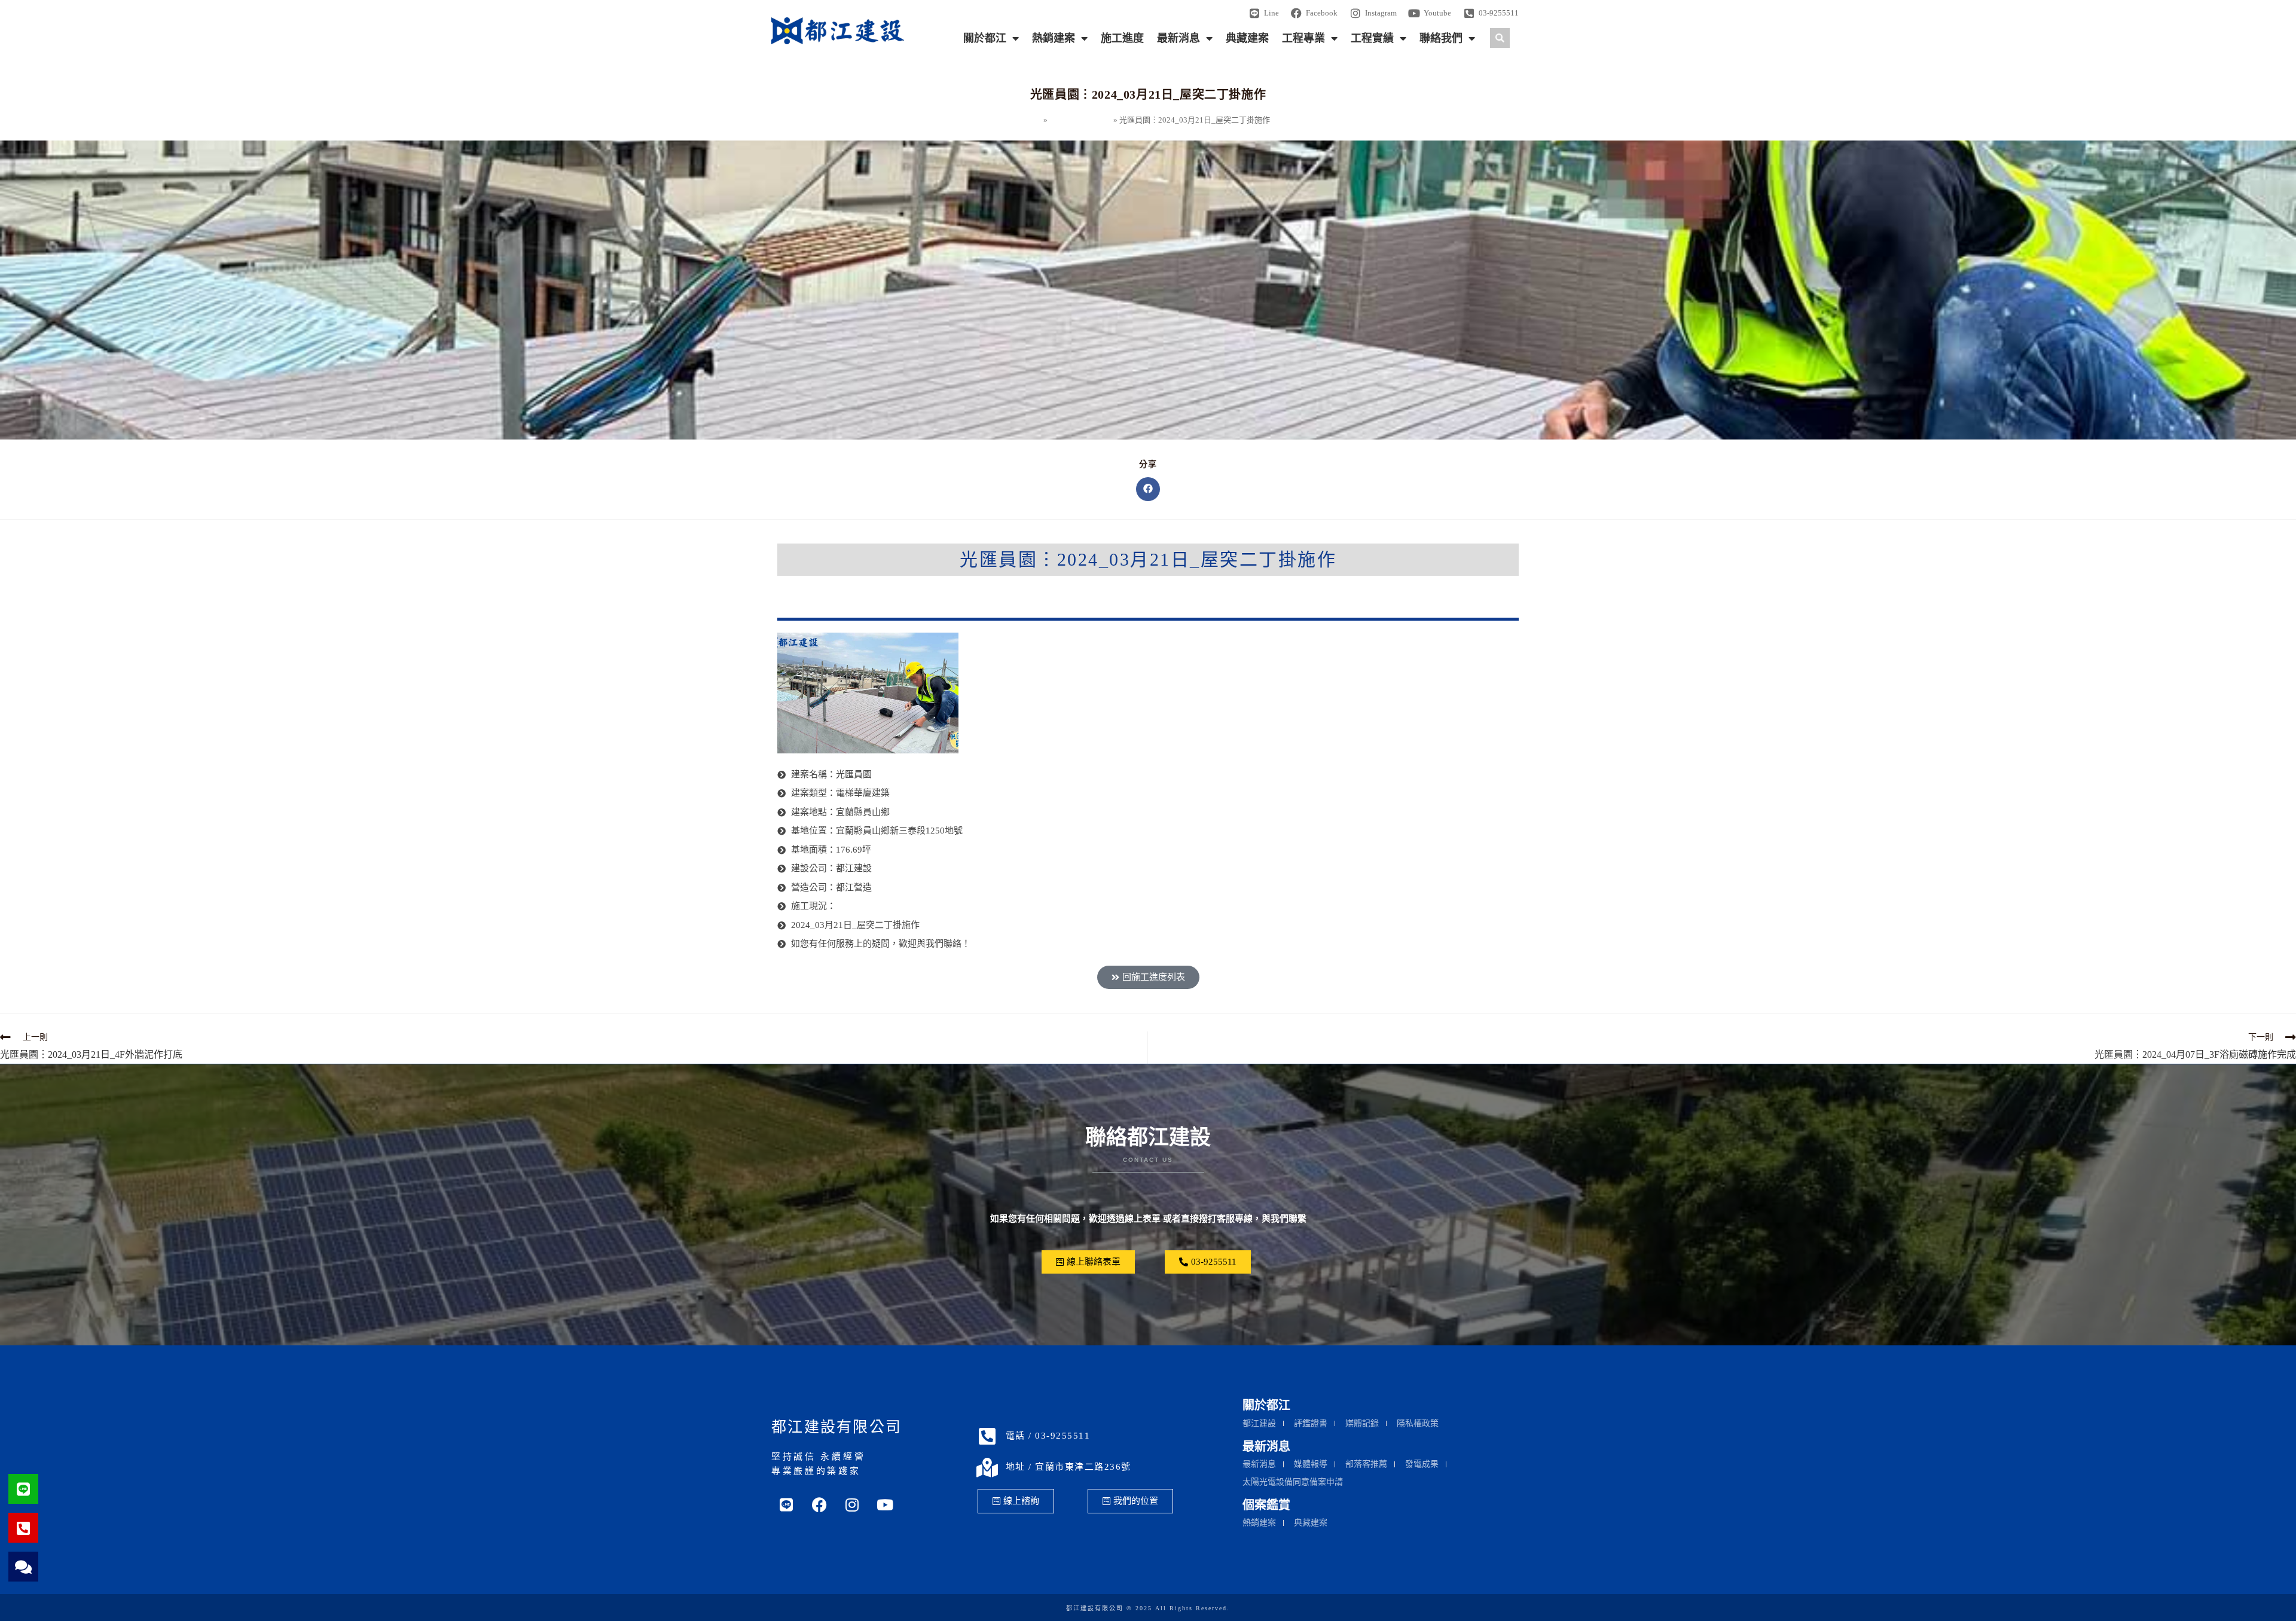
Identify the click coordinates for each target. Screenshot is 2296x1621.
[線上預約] (23, 1567)
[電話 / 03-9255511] (987, 1436)
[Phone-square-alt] (23, 1528)
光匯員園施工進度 (1080, 120)
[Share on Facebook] (1148, 489)
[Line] (23, 1489)
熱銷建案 (1054, 38)
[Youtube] (885, 1505)
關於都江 (985, 38)
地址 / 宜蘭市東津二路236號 (1068, 1467)
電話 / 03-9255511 (1048, 1436)
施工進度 (1122, 38)
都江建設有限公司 (836, 1427)
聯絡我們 (1441, 38)
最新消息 (1178, 38)
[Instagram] (852, 1505)
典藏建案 (1247, 38)
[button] (1500, 38)
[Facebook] (819, 1505)
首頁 (1034, 120)
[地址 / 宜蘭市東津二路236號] (987, 1467)
